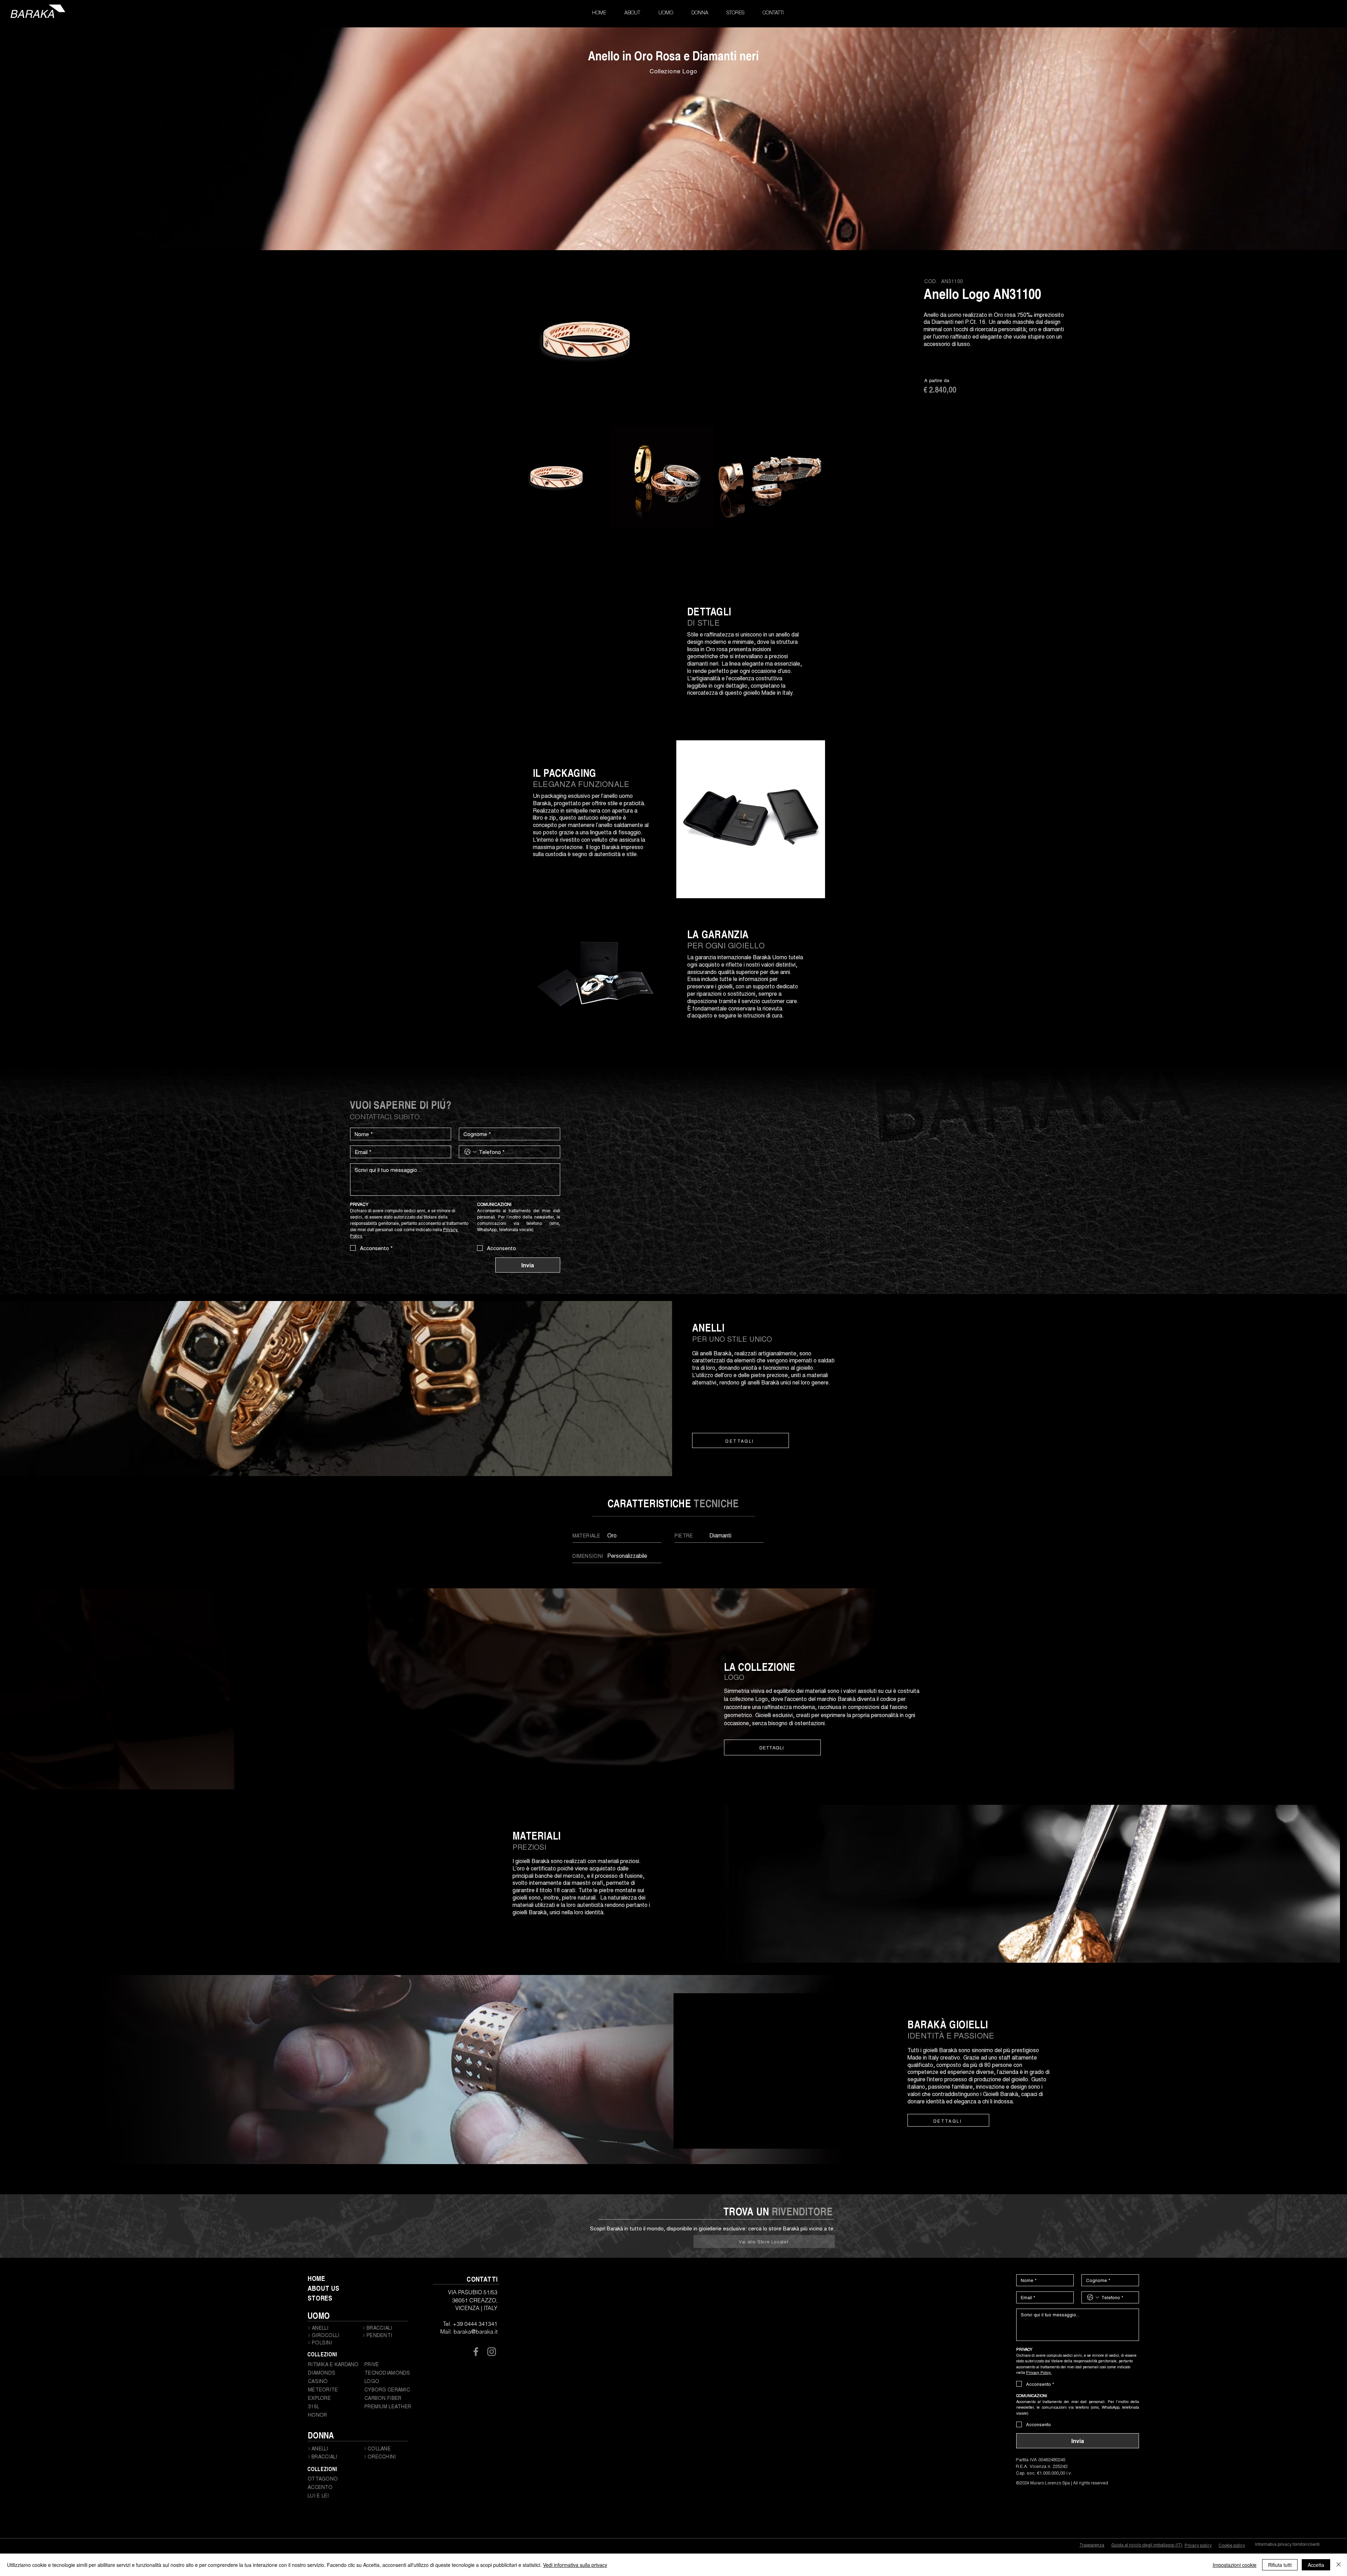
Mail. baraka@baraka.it (469, 2331)
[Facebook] (476, 2352)
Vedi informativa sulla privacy (575, 2565)
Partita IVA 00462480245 (1041, 2459)
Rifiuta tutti (1280, 2565)
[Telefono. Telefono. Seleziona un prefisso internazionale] (470, 1152)
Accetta (1316, 2565)
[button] (666, 13)
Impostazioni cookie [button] (1235, 2565)
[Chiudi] (1339, 2565)
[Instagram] (492, 2352)
